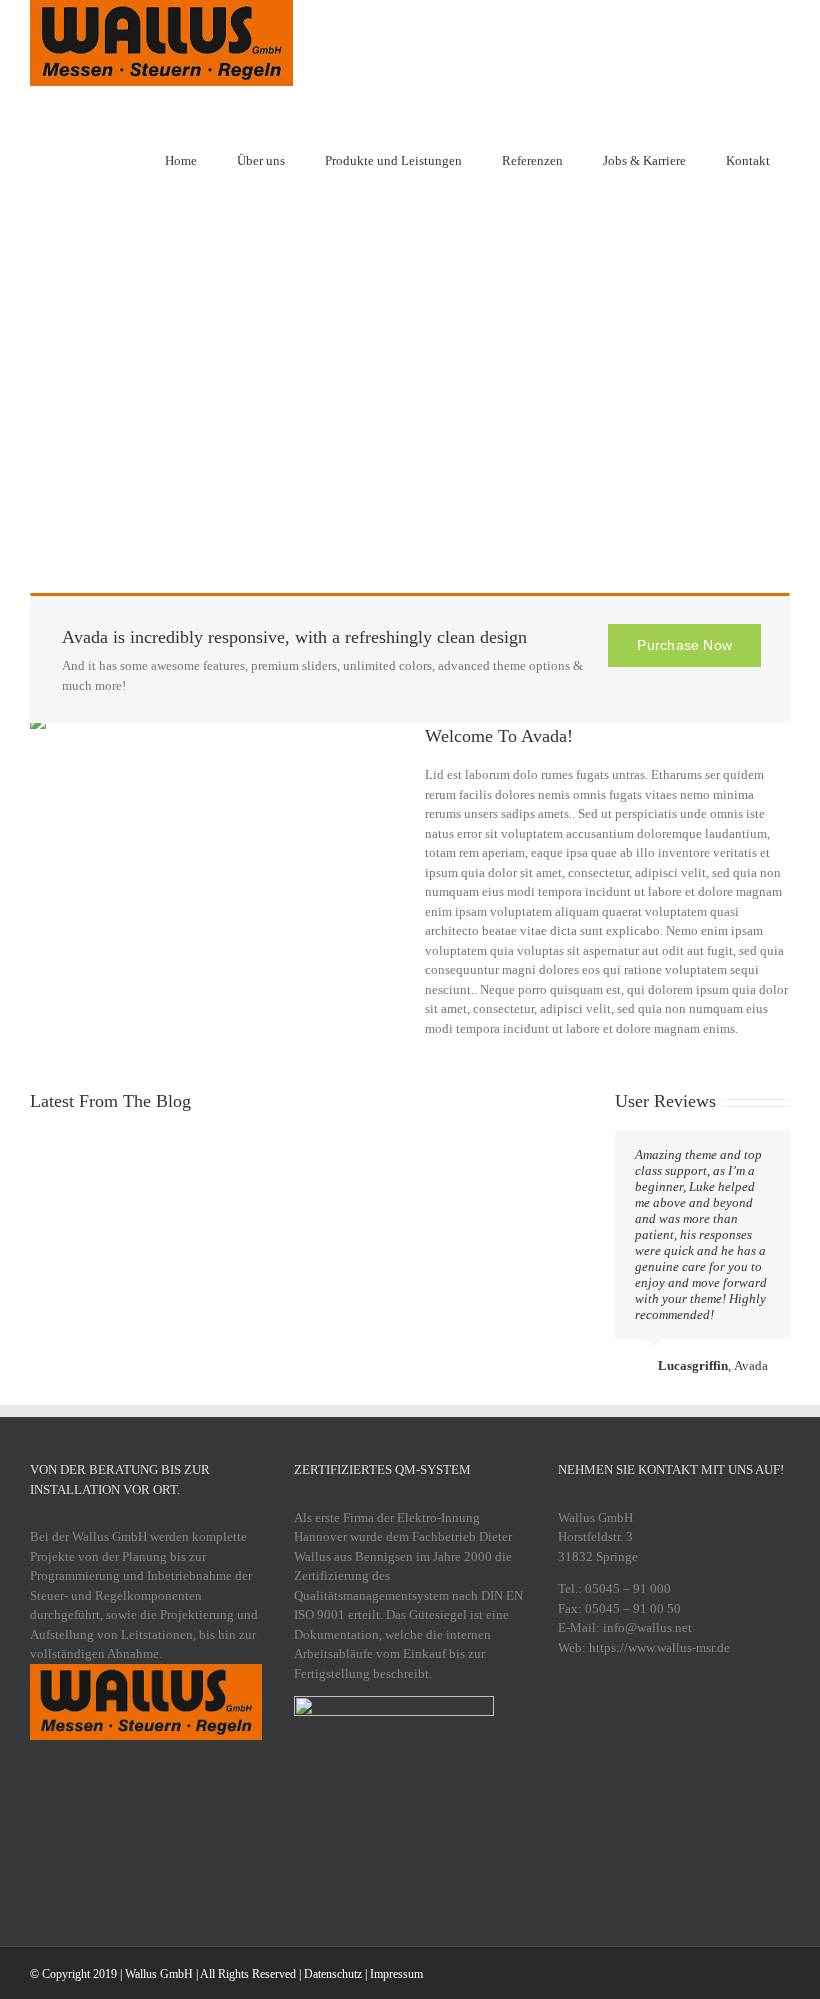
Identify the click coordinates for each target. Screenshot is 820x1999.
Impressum (396, 1974)
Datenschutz (333, 1974)
